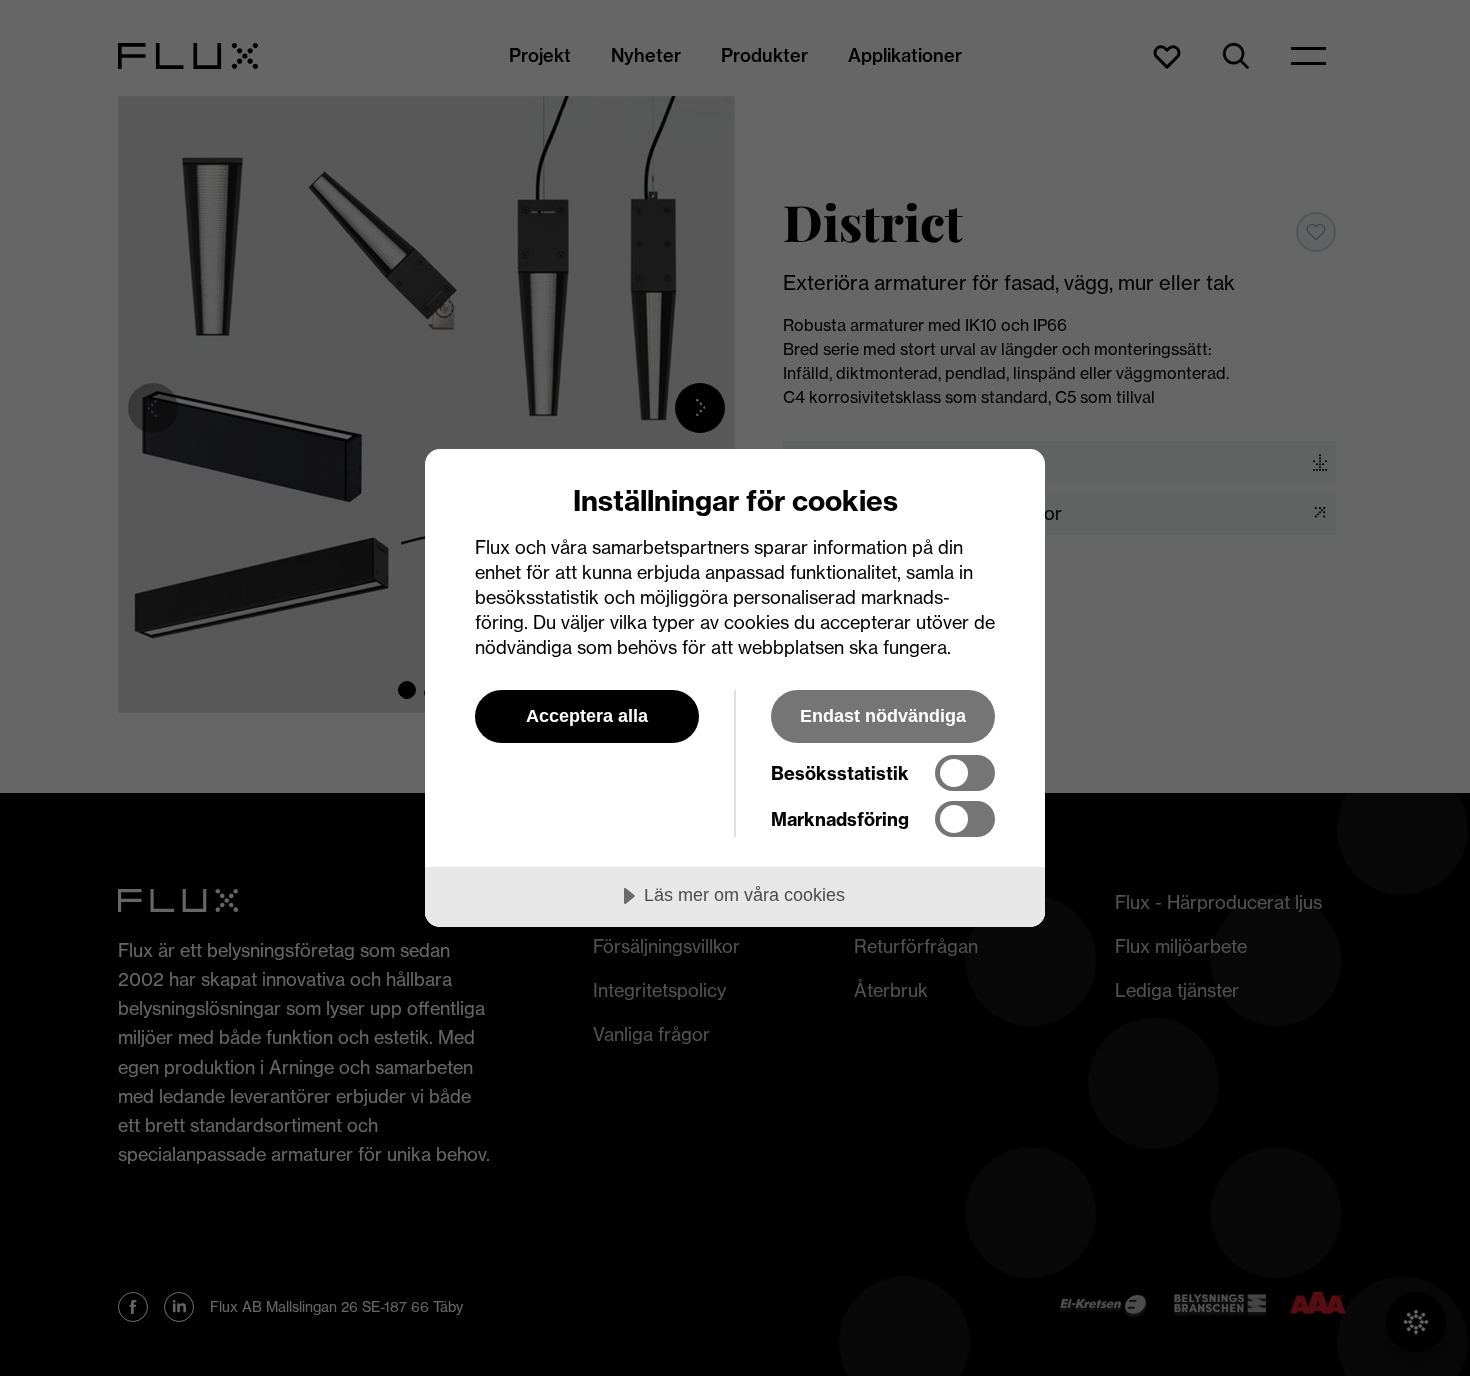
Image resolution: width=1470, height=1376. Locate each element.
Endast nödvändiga (883, 716)
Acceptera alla (587, 716)
